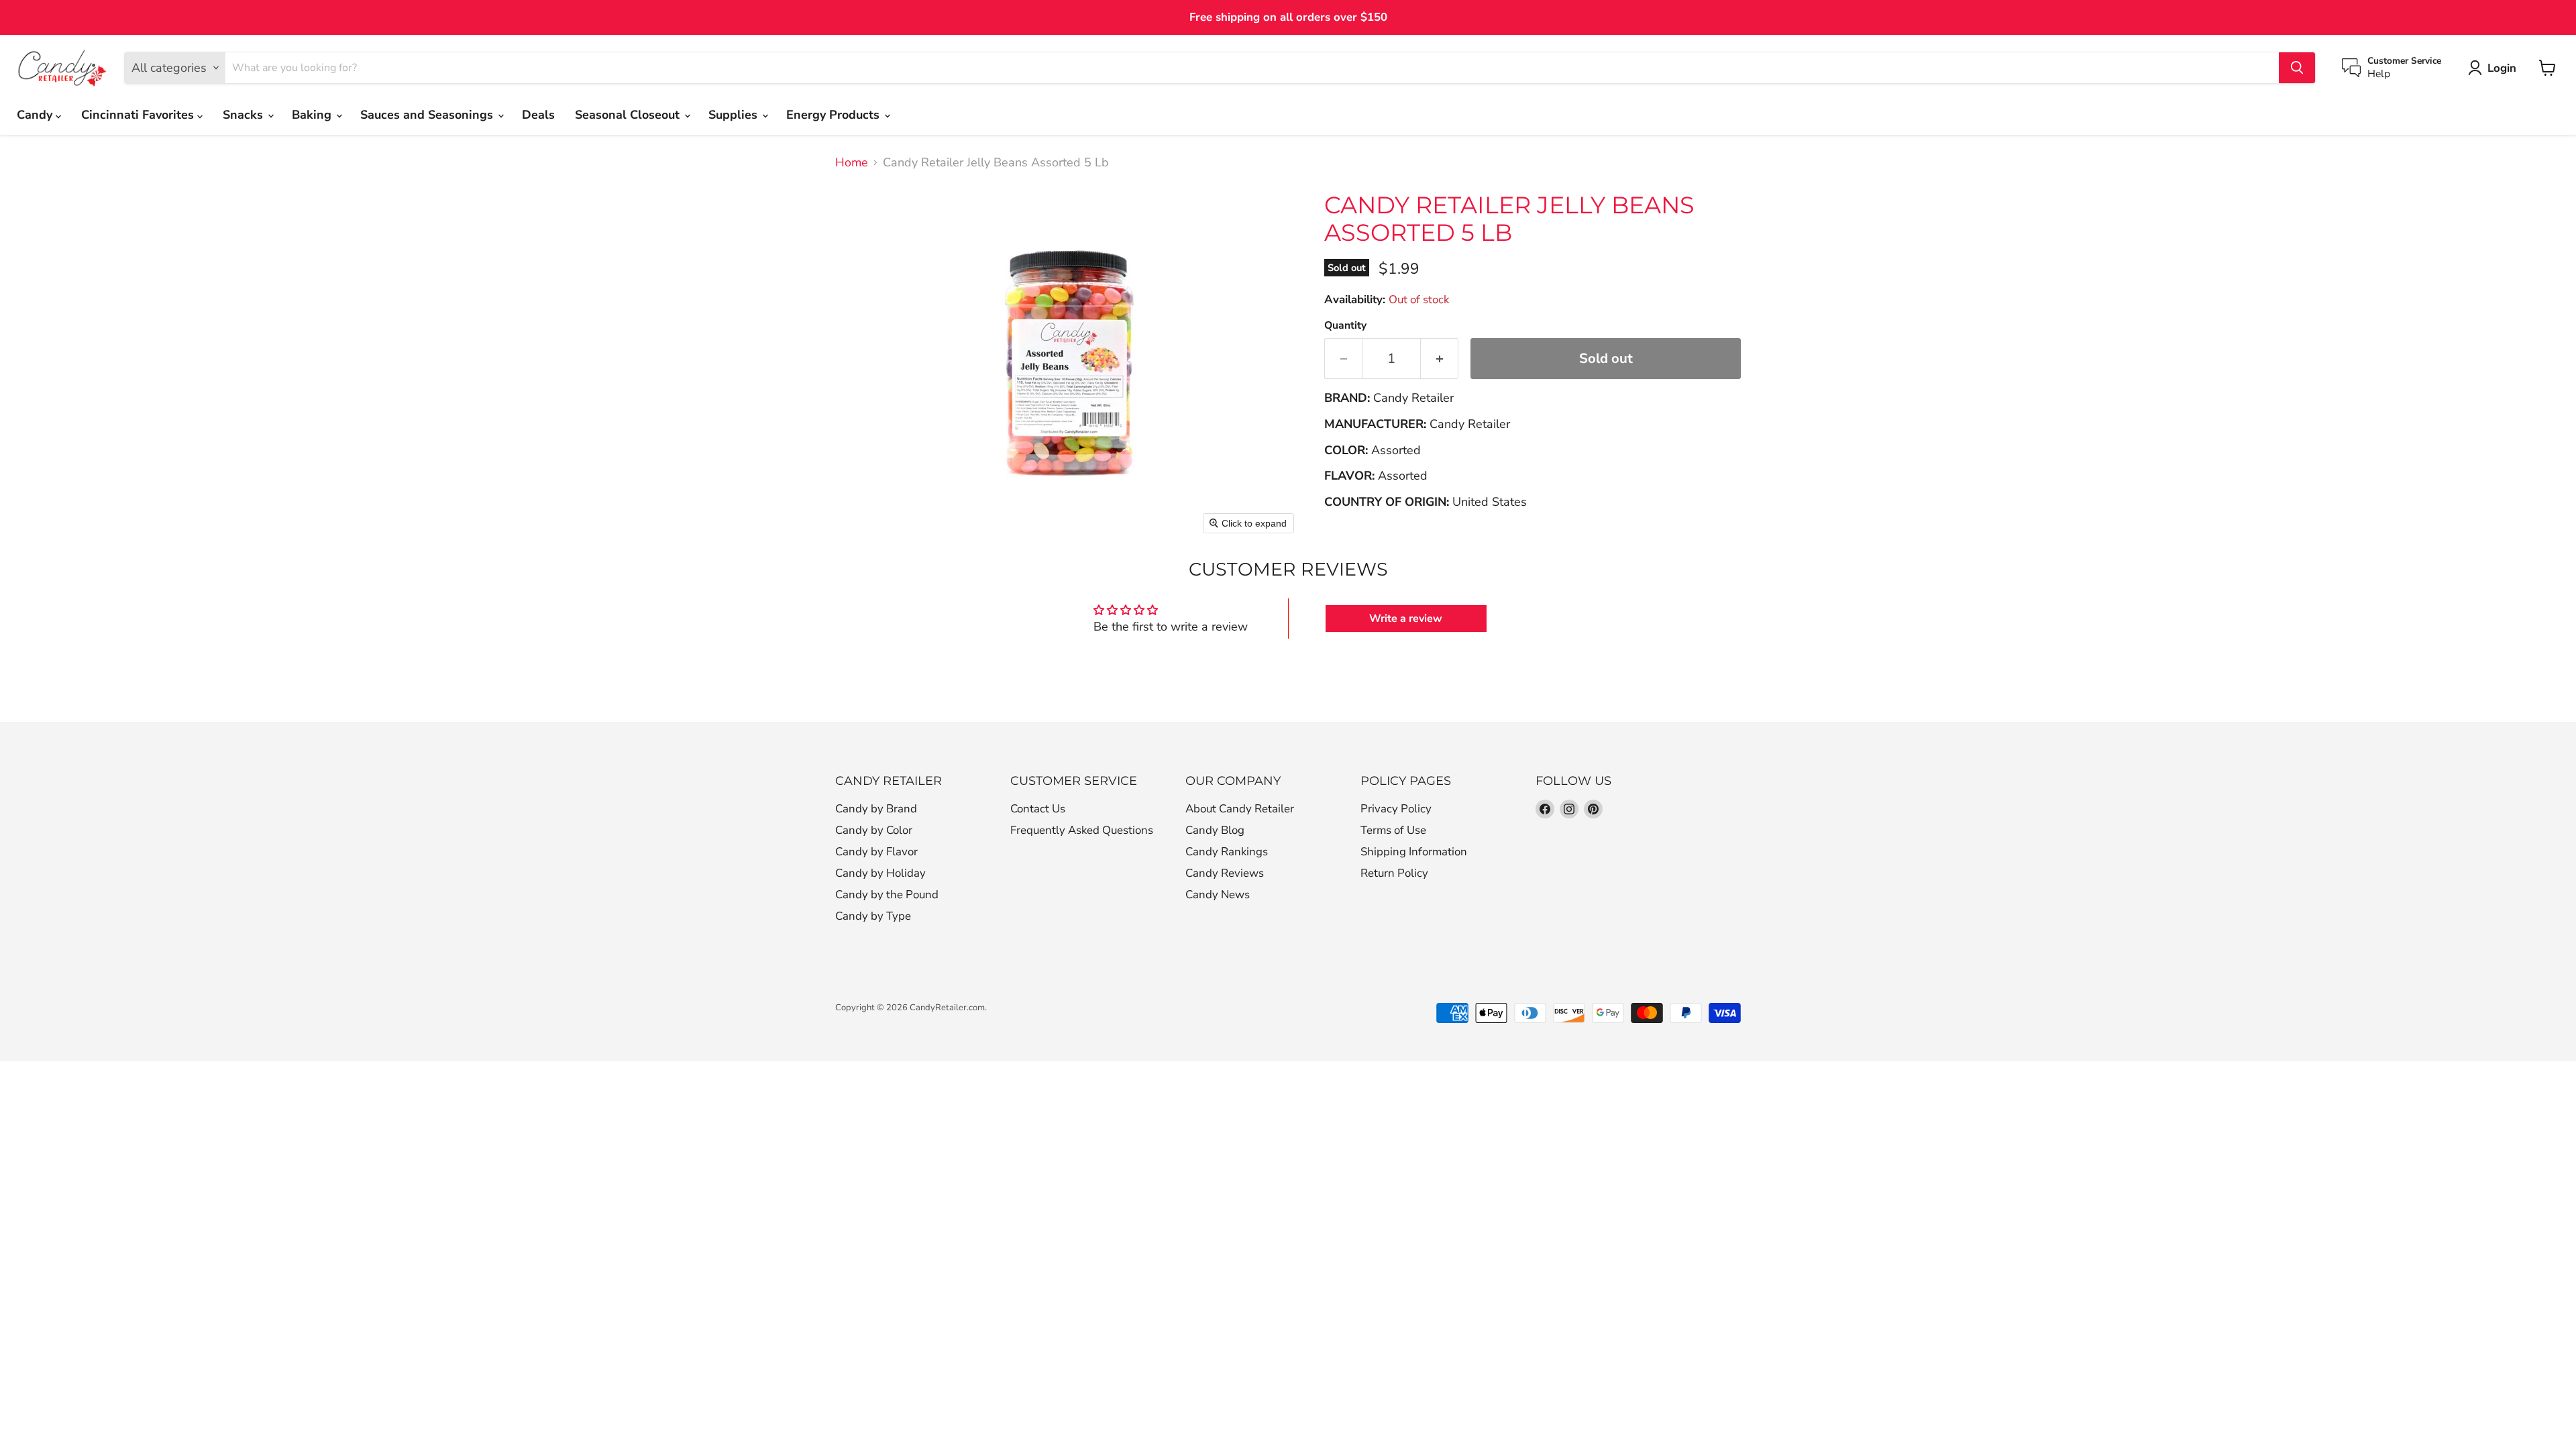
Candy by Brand (876, 809)
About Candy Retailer (1240, 809)
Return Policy (1394, 873)
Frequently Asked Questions (1082, 830)
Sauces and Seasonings (428, 115)
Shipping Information (1414, 852)
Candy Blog (1215, 830)
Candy (36, 115)
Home (852, 163)
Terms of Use (1393, 830)
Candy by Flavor (876, 852)
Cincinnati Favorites (139, 115)
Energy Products (835, 115)
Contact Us (1038, 809)
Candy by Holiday (880, 873)
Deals (538, 115)
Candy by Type (873, 916)
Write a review (1406, 619)
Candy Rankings (1227, 852)
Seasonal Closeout (629, 115)
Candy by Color (874, 830)
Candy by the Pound (887, 895)
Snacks (245, 115)
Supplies (735, 115)
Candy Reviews (1225, 873)
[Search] (2297, 68)
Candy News (1218, 895)
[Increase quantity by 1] (1440, 359)
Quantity (1345, 325)
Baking (313, 115)
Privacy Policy (1396, 809)
